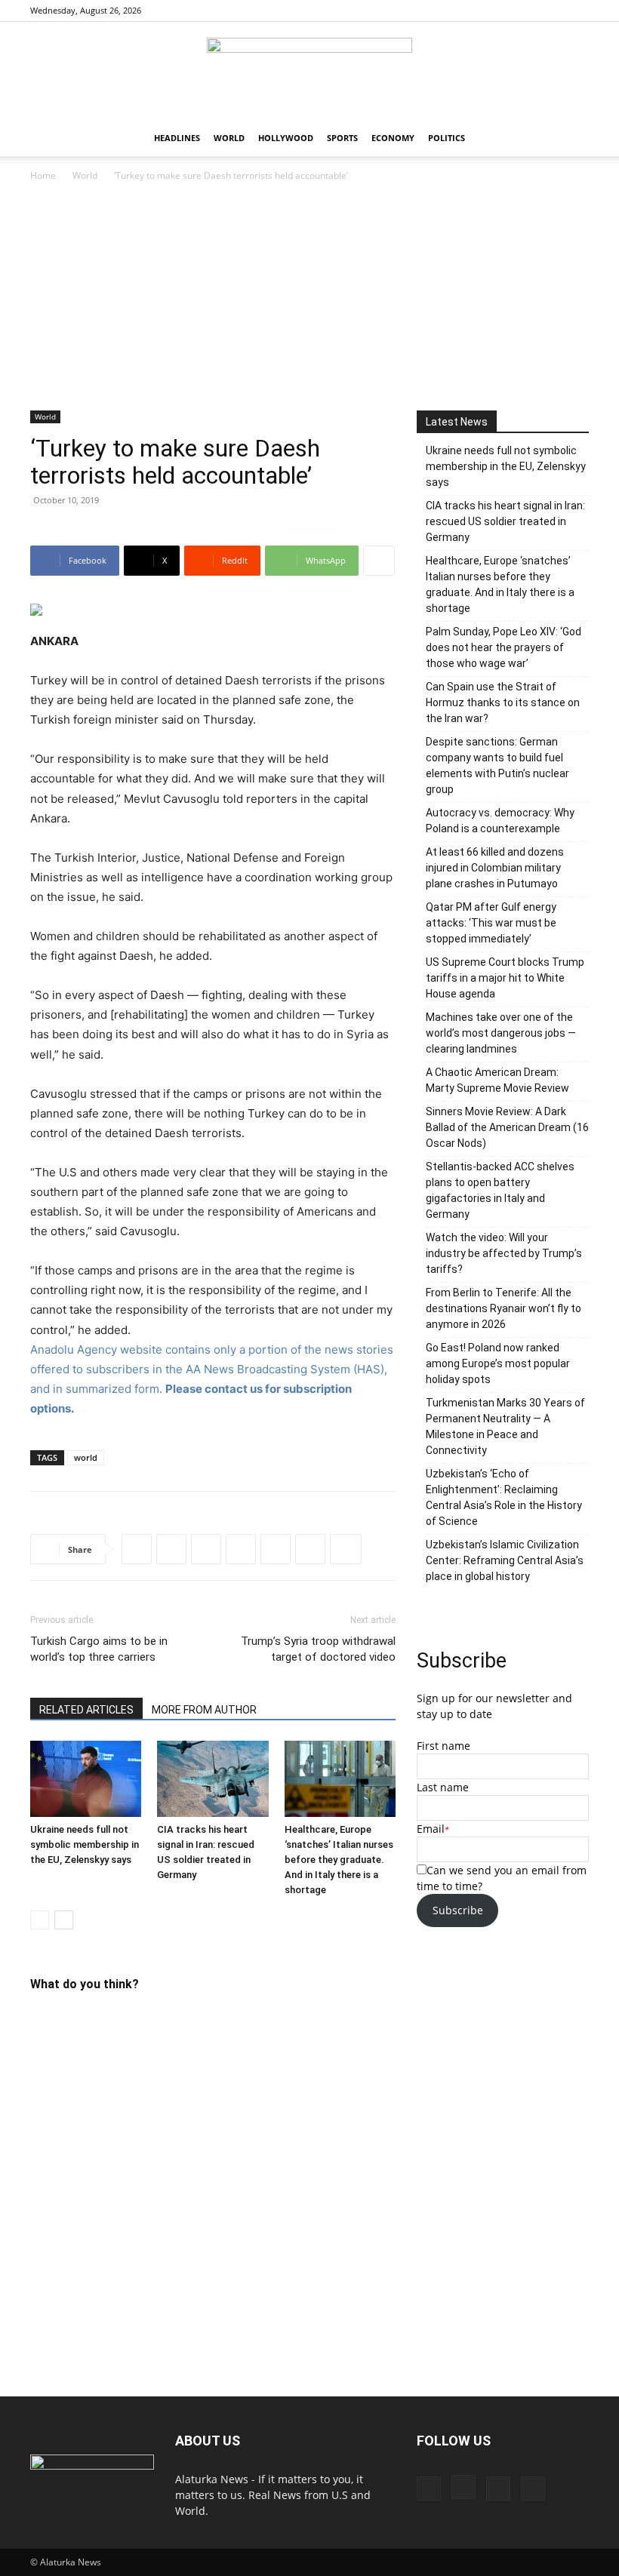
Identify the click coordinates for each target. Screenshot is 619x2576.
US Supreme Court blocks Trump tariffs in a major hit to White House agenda (505, 978)
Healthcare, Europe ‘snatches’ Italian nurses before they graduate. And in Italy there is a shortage (339, 1860)
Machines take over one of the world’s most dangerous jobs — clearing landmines (501, 1033)
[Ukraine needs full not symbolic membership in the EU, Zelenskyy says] (86, 1779)
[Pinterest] (553, 11)
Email (431, 1829)
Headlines (177, 138)
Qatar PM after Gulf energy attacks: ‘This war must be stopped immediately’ (491, 923)
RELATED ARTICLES (86, 1710)
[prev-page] (40, 1920)
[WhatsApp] (241, 1549)
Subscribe (458, 1910)
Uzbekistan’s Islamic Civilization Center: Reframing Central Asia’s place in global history (505, 1560)
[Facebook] (503, 11)
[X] (577, 11)
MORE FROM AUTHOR (204, 1710)
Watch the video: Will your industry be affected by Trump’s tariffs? (504, 1253)
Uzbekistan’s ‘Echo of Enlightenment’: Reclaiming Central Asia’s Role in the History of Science (504, 1497)
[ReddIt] (206, 1549)
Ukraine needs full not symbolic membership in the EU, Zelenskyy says (85, 1844)
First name (443, 1746)
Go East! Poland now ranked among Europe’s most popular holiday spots (498, 1363)
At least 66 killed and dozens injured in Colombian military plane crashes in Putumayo (495, 868)
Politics (447, 138)
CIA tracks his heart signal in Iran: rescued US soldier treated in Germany (505, 521)
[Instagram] (528, 11)
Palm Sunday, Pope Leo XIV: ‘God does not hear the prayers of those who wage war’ (504, 647)
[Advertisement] (309, 297)
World (229, 138)
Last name (443, 1787)
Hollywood (286, 138)
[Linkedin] (276, 1549)
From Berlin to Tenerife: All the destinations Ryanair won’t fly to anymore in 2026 (504, 1308)
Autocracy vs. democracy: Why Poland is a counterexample (500, 821)
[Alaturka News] (309, 72)
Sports (342, 138)
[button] (571, 138)
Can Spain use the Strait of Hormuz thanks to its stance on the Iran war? (503, 702)
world (86, 1457)
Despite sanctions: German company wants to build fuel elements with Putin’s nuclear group (497, 765)
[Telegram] (310, 1549)
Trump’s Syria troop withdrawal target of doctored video (318, 1649)
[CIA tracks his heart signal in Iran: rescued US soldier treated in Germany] (212, 1779)
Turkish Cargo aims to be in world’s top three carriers (99, 1649)
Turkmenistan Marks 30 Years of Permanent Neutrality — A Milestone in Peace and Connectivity (505, 1426)
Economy (393, 138)
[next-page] (64, 1920)
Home (43, 175)
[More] (379, 561)
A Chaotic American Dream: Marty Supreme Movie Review (497, 1080)
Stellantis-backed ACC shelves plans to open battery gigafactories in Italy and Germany (500, 1190)
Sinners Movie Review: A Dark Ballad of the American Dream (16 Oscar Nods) (507, 1127)
